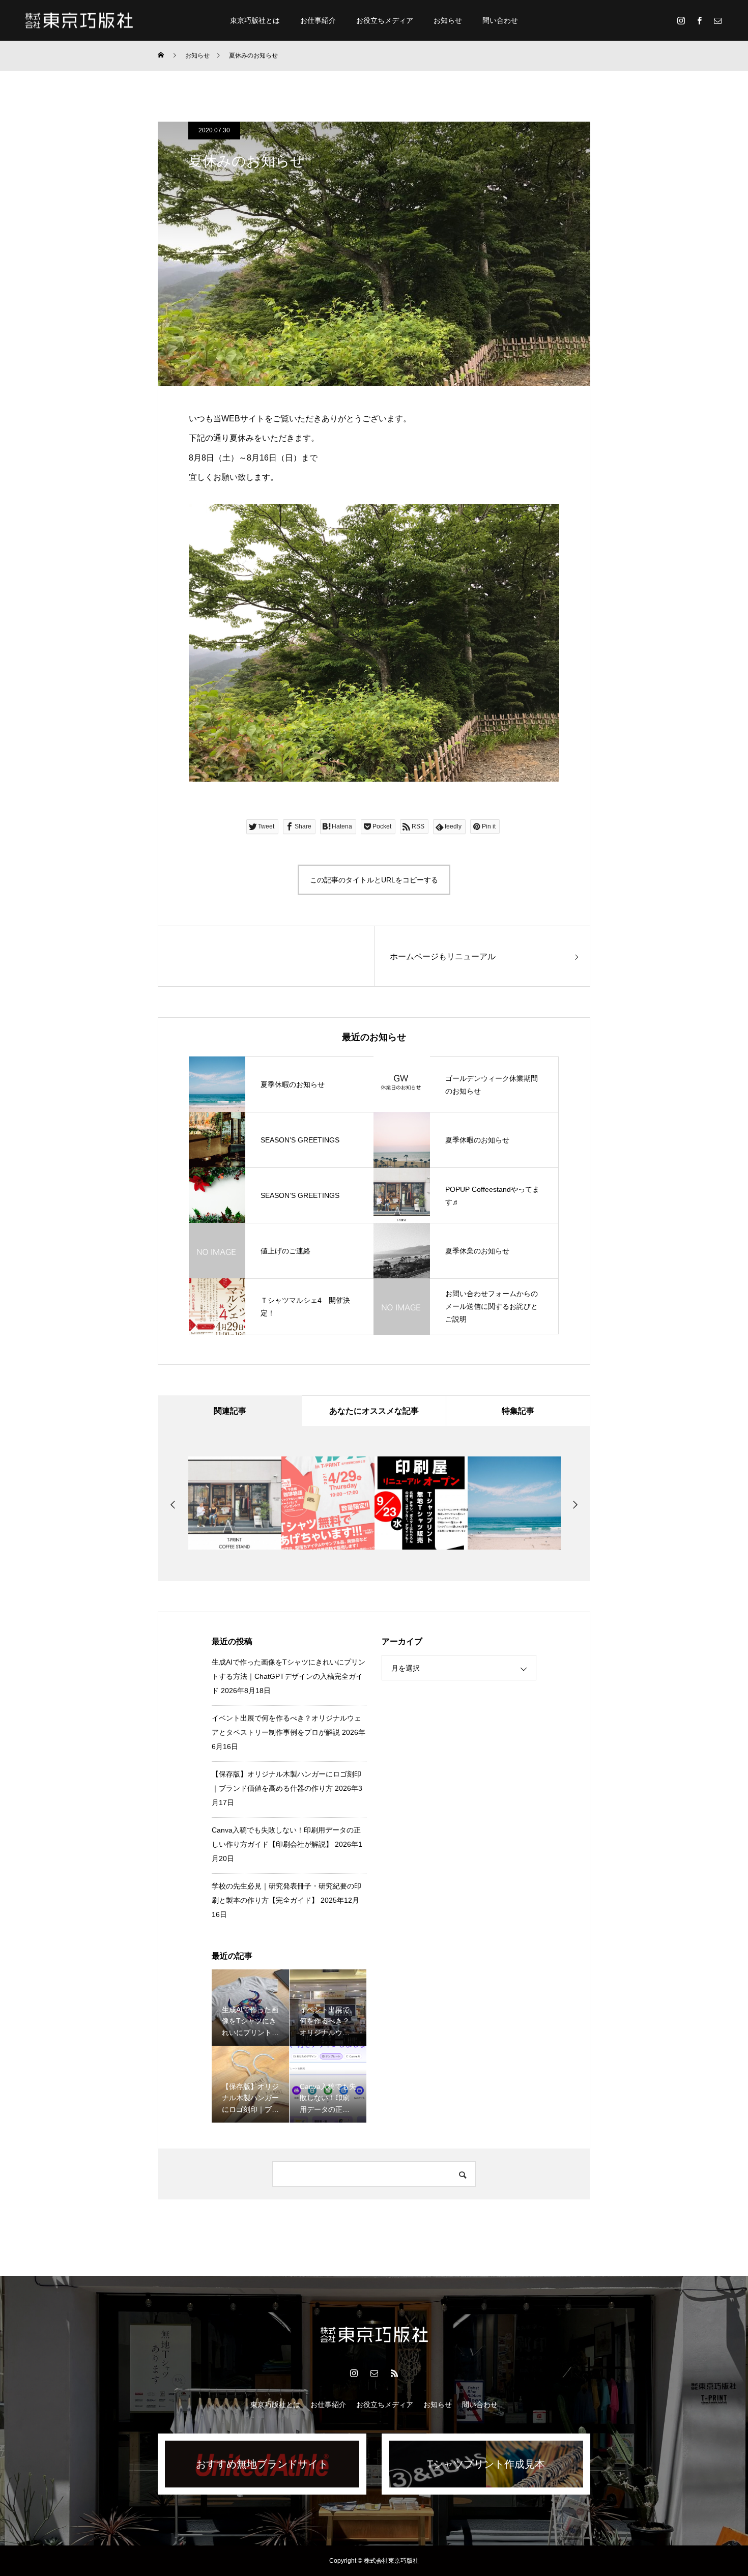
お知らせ (448, 20)
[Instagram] (681, 20)
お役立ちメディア (385, 20)
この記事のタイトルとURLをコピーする (374, 880)
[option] (235, 1503)
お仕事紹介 (318, 20)
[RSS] (394, 2373)
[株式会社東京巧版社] (79, 20)
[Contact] (717, 20)
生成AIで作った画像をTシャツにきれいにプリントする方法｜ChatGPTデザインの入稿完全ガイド (289, 1676)
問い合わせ (500, 20)
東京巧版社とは (255, 20)
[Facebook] (699, 20)
